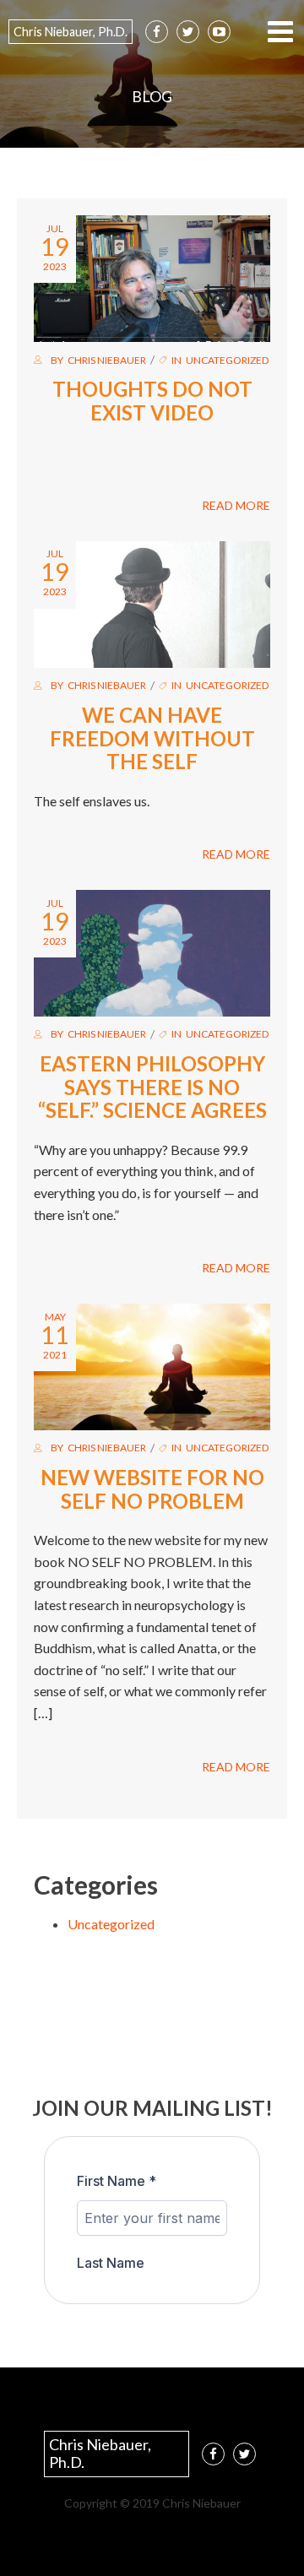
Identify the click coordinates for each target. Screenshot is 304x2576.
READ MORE (236, 505)
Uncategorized (227, 360)
